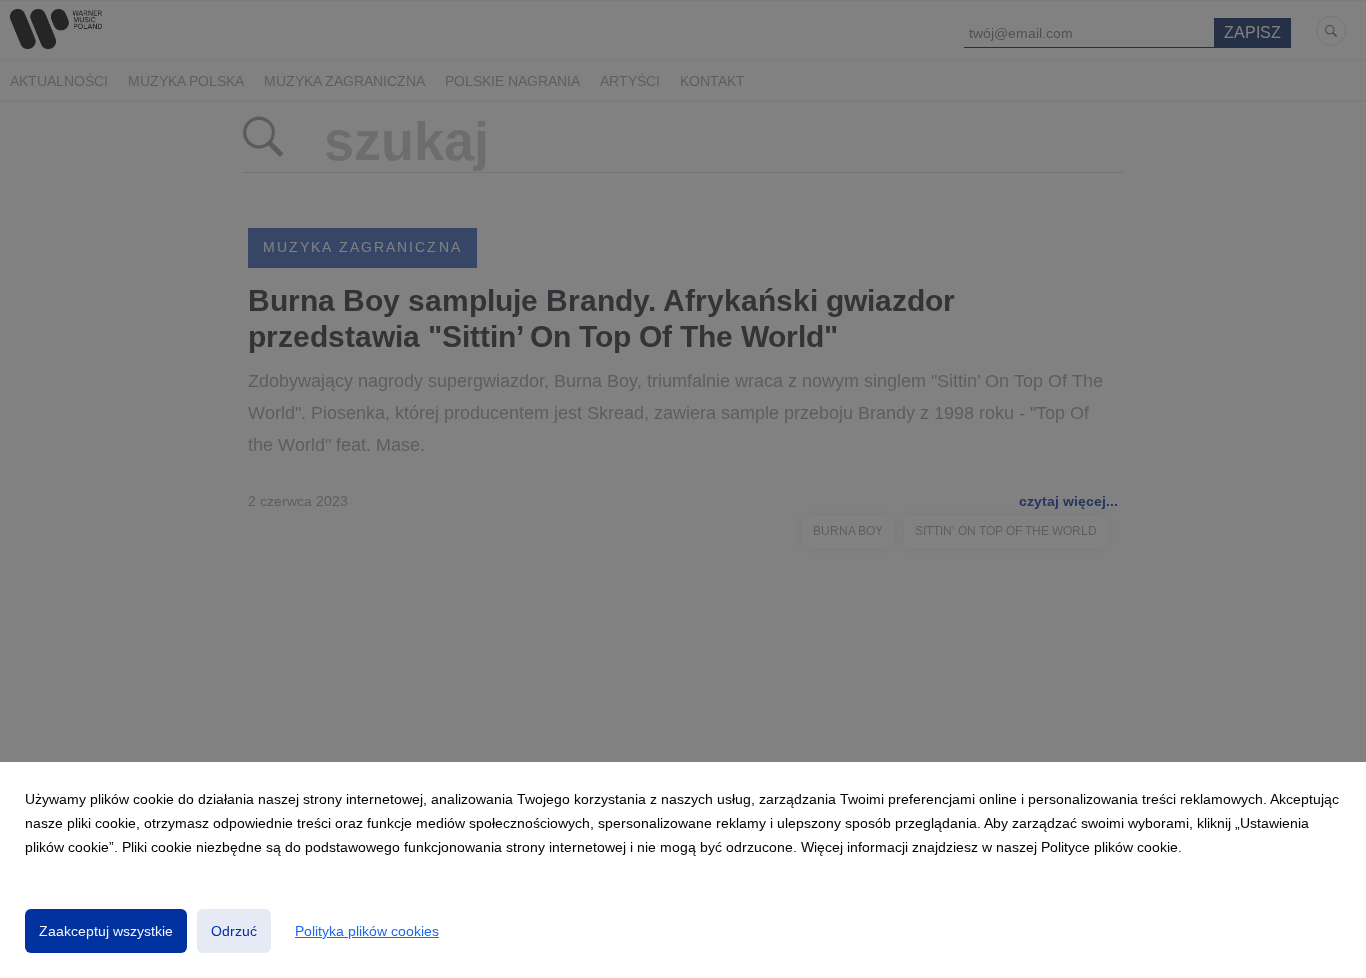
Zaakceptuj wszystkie (106, 931)
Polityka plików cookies (367, 931)
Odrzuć (234, 931)
